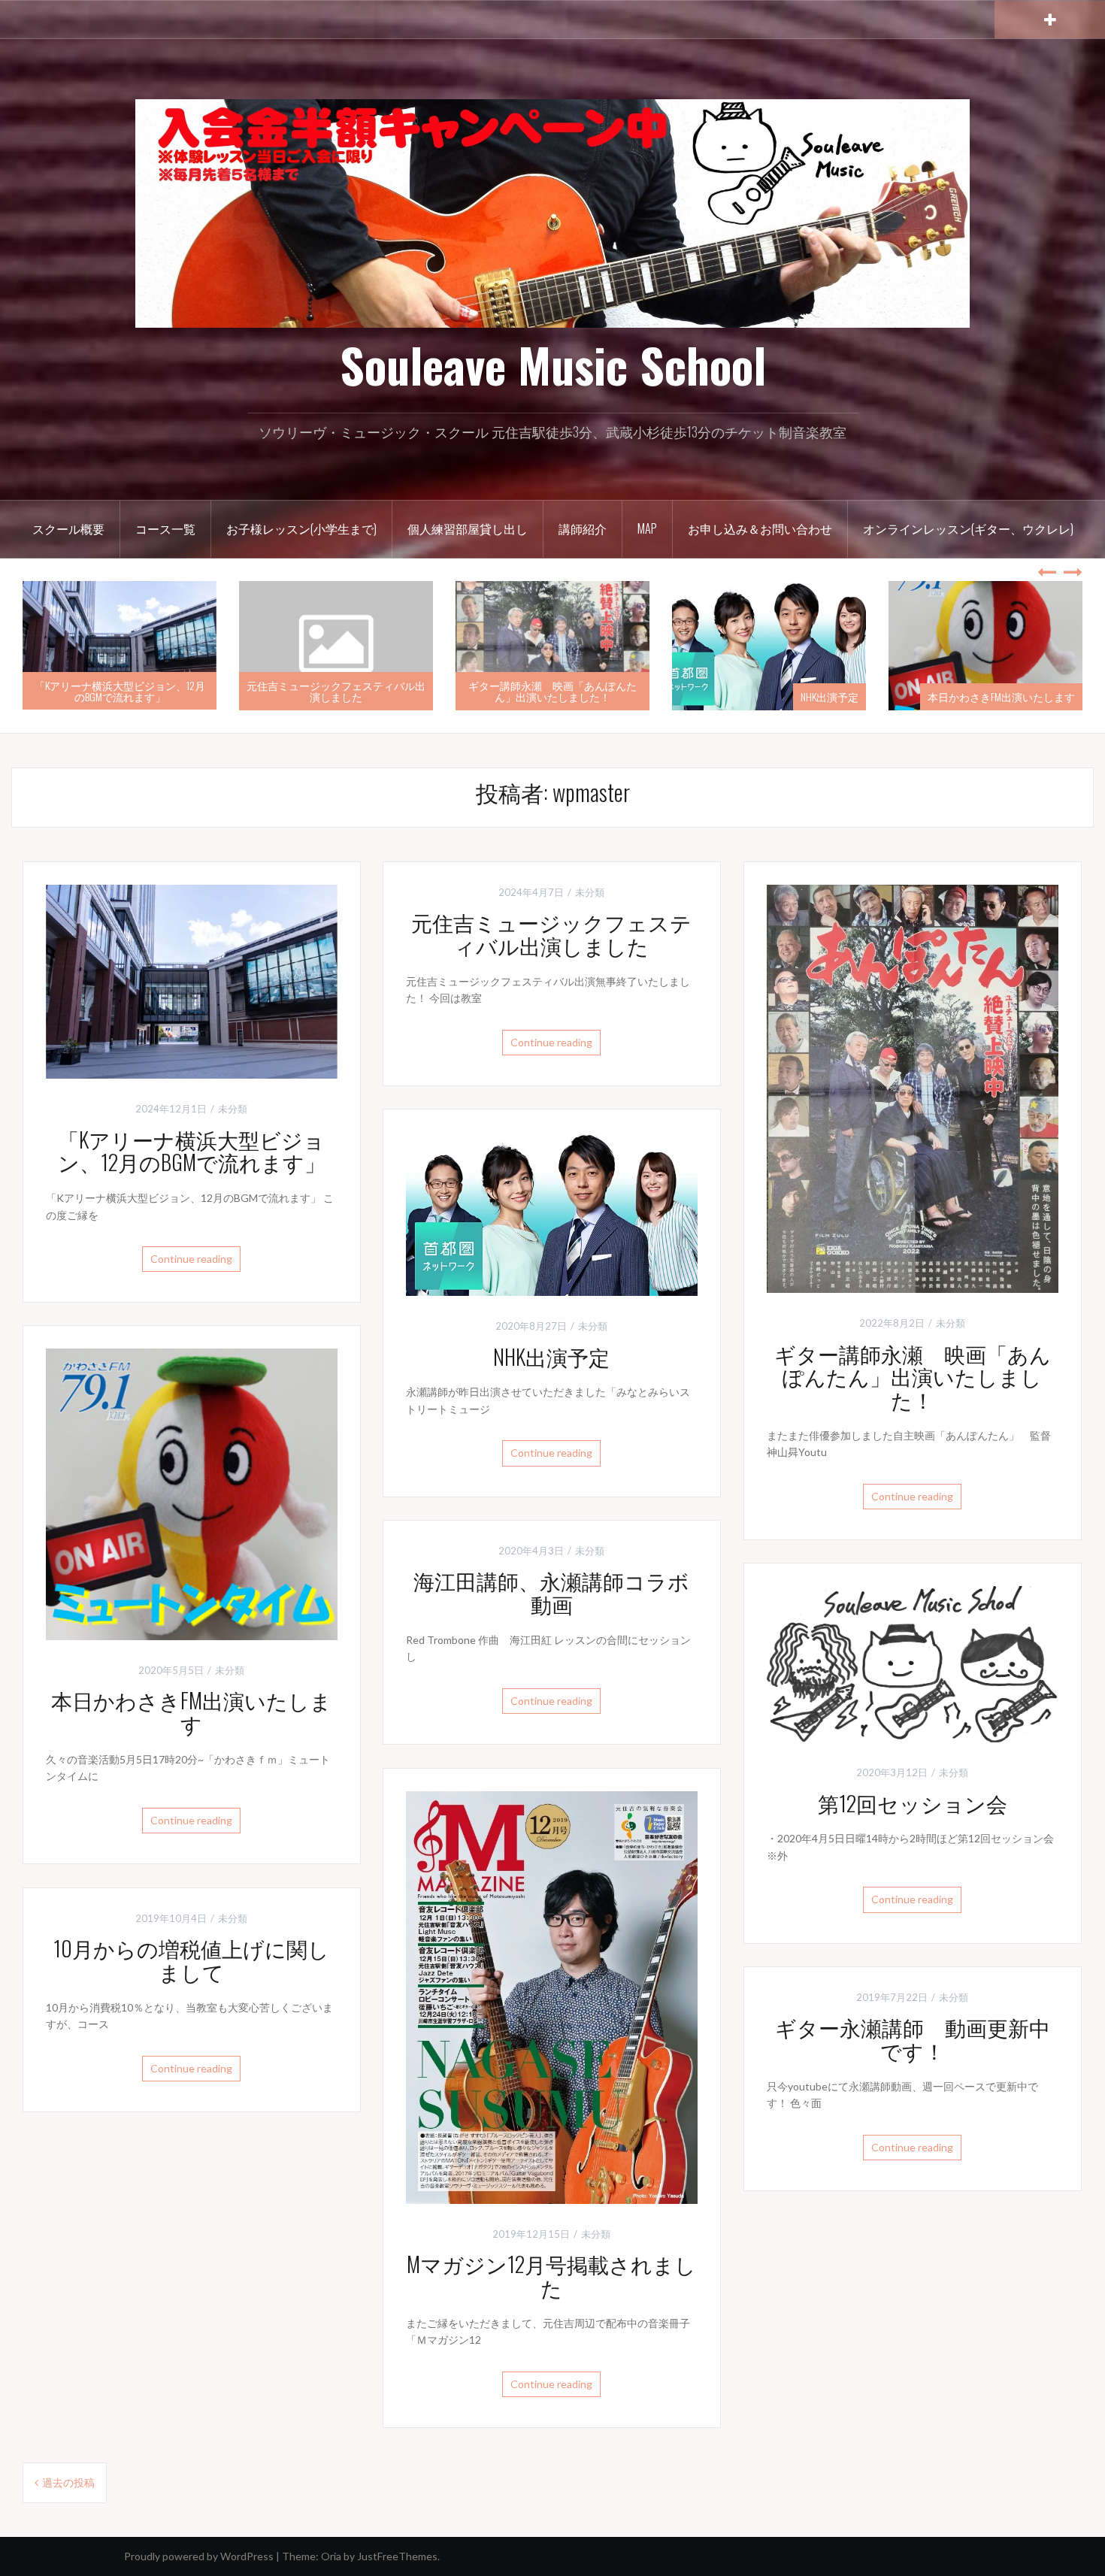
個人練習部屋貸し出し (468, 528)
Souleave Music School (553, 365)
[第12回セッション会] (913, 1662)
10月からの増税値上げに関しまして (191, 1960)
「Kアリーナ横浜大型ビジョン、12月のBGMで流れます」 (120, 691)
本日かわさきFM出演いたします (1001, 696)
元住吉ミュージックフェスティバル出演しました (336, 691)
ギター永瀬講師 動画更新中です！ (913, 2039)
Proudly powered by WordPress (199, 2556)
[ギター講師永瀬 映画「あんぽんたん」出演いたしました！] (913, 1087)
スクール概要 (68, 528)
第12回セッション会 (913, 1803)
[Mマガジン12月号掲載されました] (552, 1996)
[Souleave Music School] (552, 212)
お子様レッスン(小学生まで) (301, 528)
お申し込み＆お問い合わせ (760, 528)
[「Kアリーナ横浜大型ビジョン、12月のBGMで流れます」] (192, 980)
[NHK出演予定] (552, 1212)
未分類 (233, 1109)
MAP (647, 528)
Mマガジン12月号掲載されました (551, 2275)
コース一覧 (165, 528)
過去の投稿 (68, 2482)
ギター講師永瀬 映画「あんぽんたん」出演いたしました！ (552, 691)
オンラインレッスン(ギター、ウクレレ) (968, 528)
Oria (331, 2556)
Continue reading (191, 1259)
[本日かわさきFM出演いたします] (192, 1492)
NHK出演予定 (830, 696)
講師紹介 (583, 528)
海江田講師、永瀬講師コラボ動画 (551, 1592)
